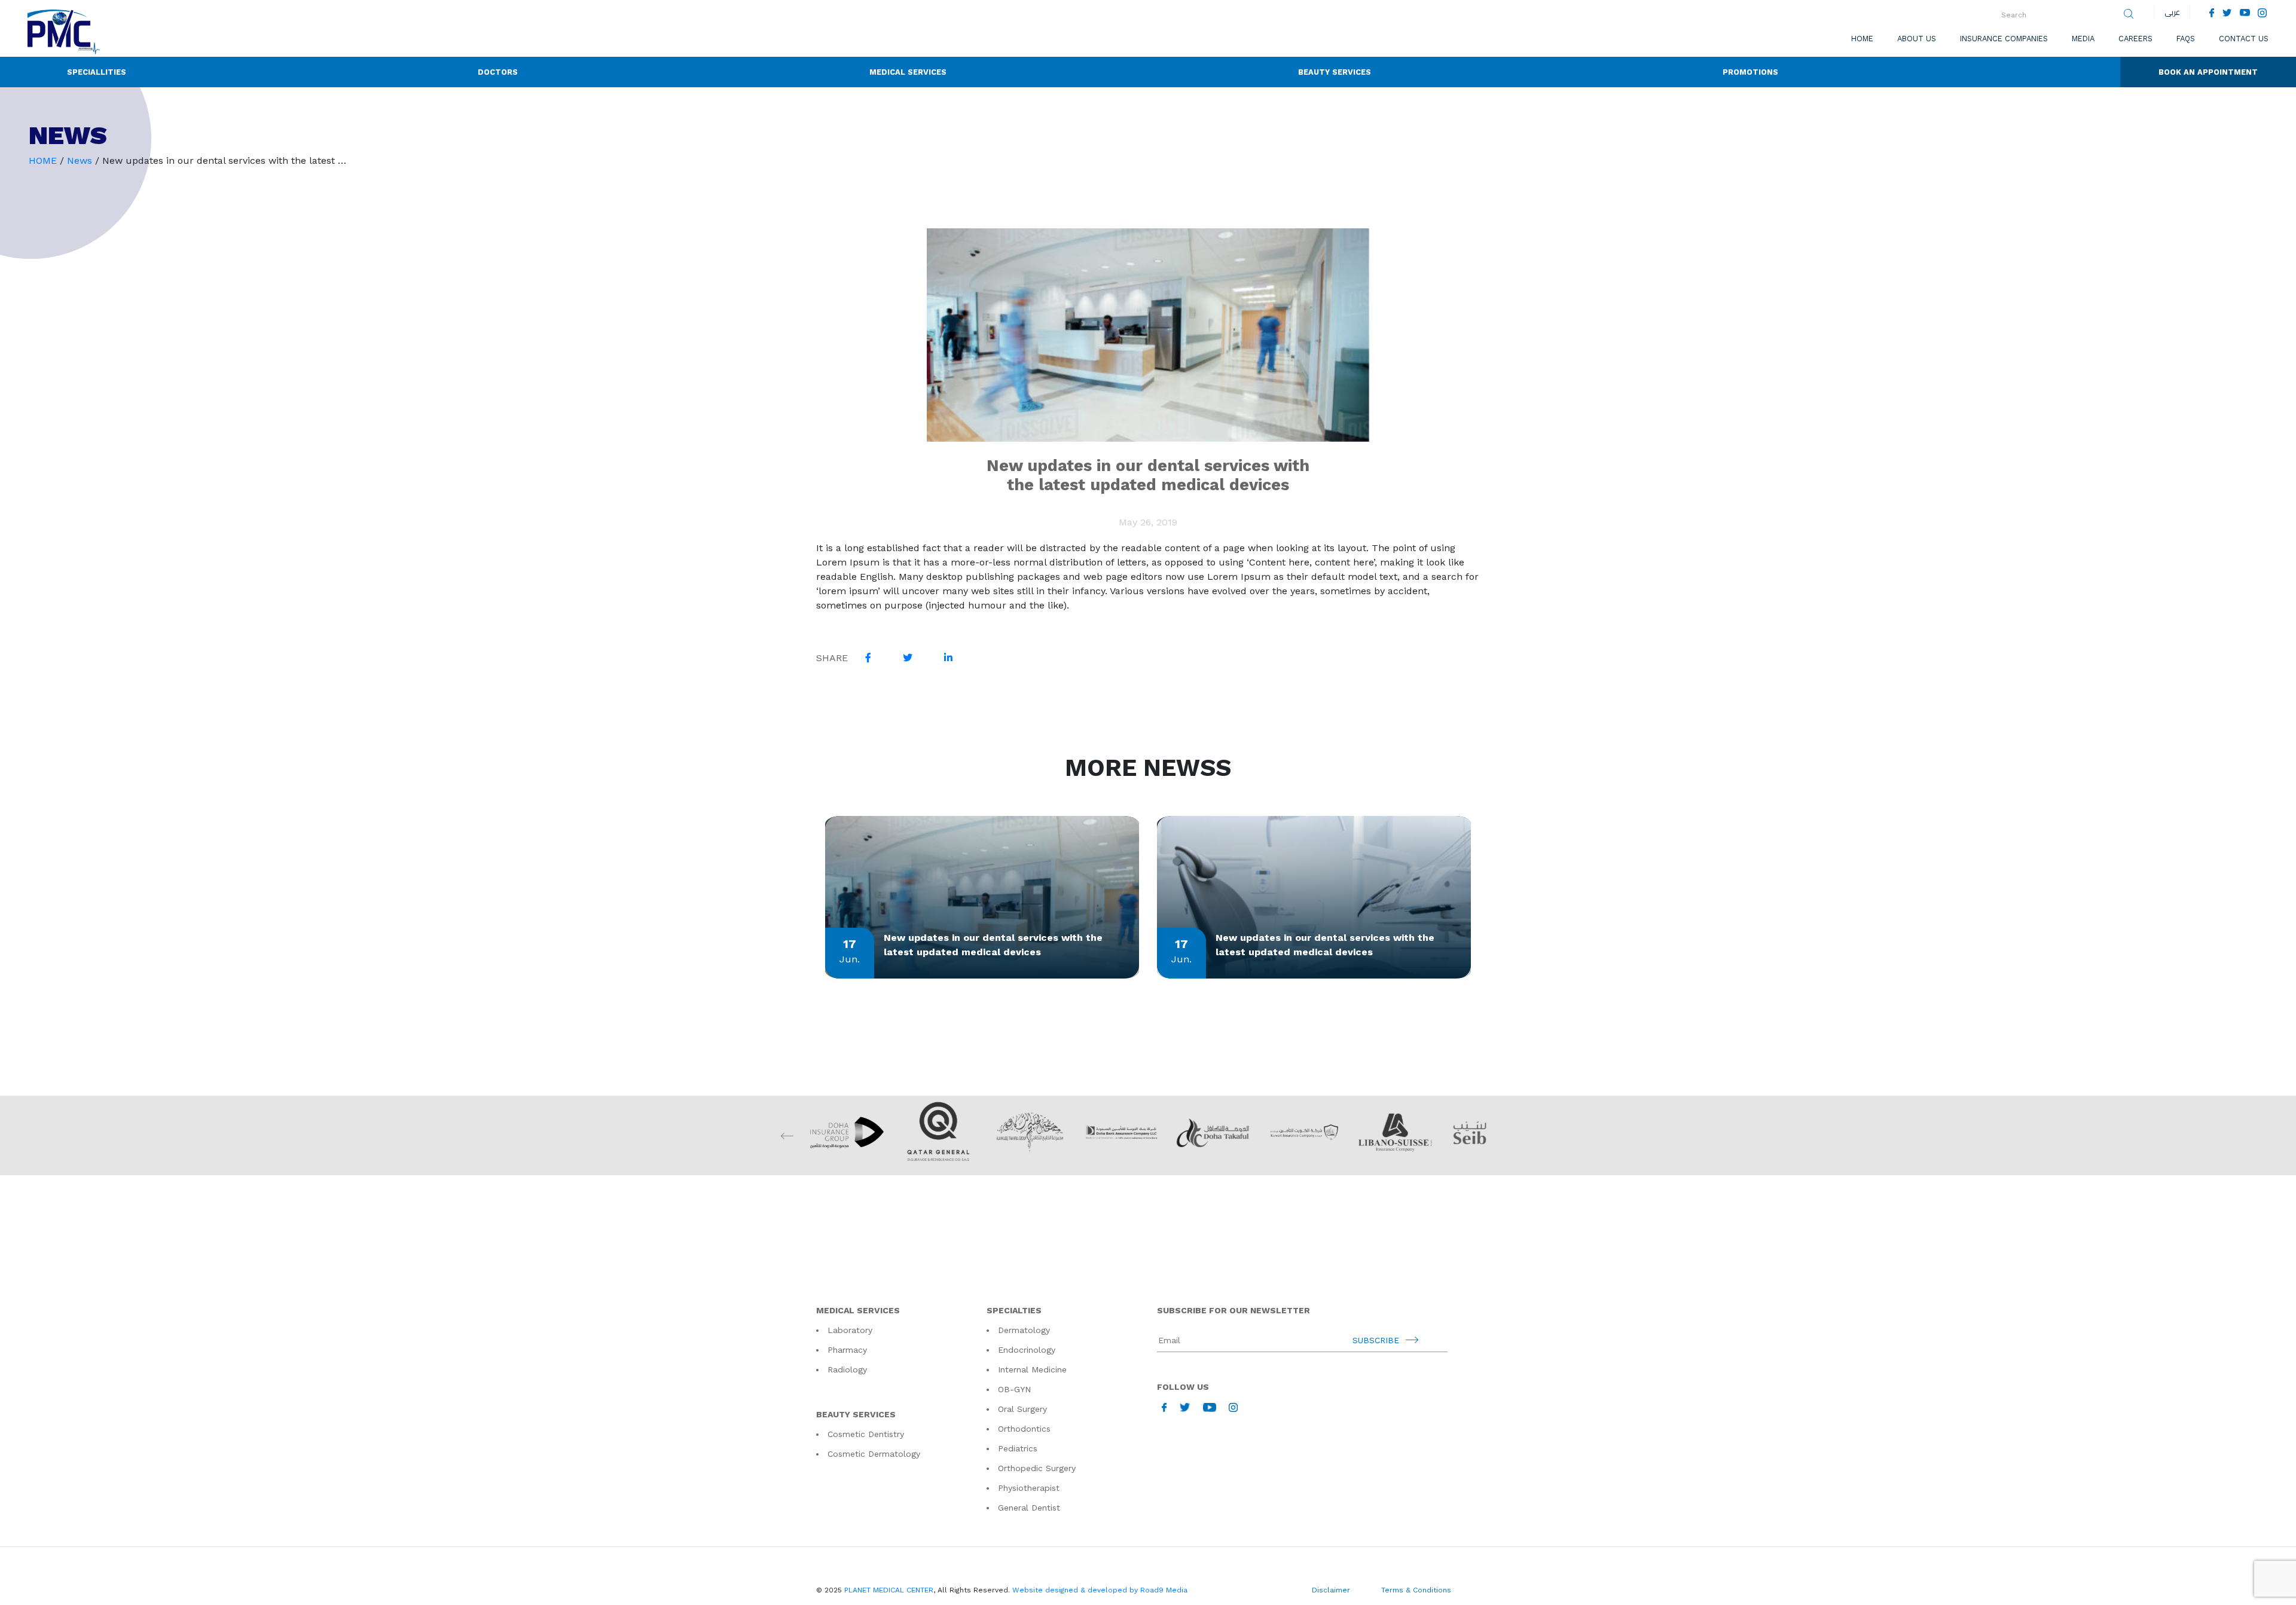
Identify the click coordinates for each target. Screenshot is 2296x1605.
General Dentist (1029, 1508)
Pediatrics (1018, 1448)
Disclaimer (1331, 1590)
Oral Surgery (1022, 1409)
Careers (2135, 39)
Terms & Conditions (1416, 1590)
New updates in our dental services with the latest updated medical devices (993, 945)
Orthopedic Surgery (1037, 1468)
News (80, 160)
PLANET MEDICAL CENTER (889, 1590)
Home (1862, 39)
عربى (2172, 12)
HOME (43, 160)
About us (1917, 39)
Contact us (2244, 39)
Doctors (498, 72)
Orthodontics (1024, 1429)
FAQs (2186, 39)
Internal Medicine (1032, 1369)
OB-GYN (1014, 1389)
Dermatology (1024, 1330)
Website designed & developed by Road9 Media (1100, 1590)
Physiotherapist (1029, 1488)
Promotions (1750, 72)
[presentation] (1509, 1135)
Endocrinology (1027, 1350)
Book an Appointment (2208, 72)
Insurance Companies (2004, 39)
